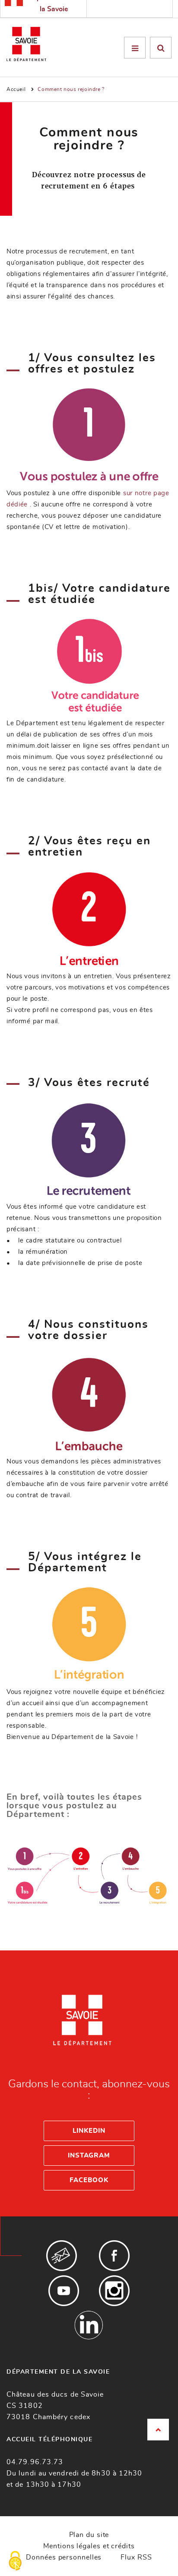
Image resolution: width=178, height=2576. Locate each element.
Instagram (89, 2156)
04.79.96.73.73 (35, 2462)
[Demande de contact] (62, 2256)
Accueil (16, 89)
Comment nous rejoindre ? (71, 89)
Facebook (89, 2180)
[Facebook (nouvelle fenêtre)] (114, 2256)
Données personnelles (64, 2557)
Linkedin (89, 2131)
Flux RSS (136, 2557)
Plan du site (89, 2535)
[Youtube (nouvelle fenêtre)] (64, 2291)
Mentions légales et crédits (89, 2546)
